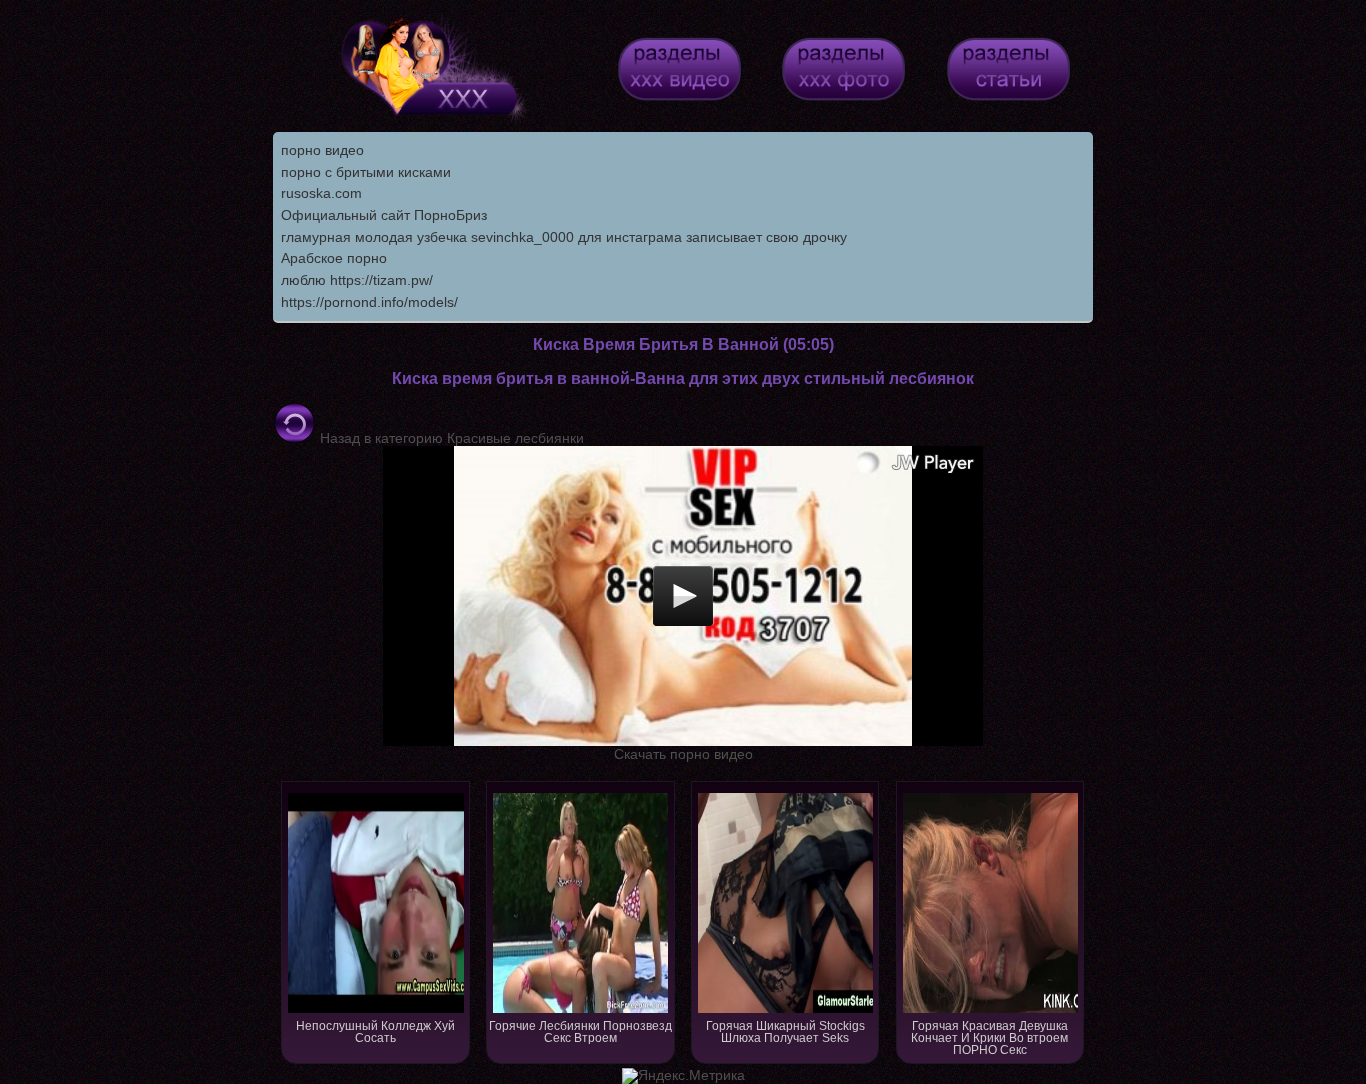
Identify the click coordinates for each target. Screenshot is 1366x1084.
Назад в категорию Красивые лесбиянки (450, 438)
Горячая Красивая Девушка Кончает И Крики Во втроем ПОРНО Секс (989, 1038)
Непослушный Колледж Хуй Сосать (375, 1032)
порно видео (322, 150)
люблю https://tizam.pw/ (357, 280)
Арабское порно (334, 258)
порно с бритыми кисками (366, 172)
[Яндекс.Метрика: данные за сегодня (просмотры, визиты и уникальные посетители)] (683, 1076)
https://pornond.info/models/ (369, 302)
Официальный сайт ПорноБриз (384, 215)
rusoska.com (321, 193)
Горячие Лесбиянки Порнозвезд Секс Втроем (580, 1032)
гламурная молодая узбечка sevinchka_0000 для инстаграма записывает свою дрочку (564, 237)
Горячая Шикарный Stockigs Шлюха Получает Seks (785, 1032)
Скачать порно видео (683, 754)
